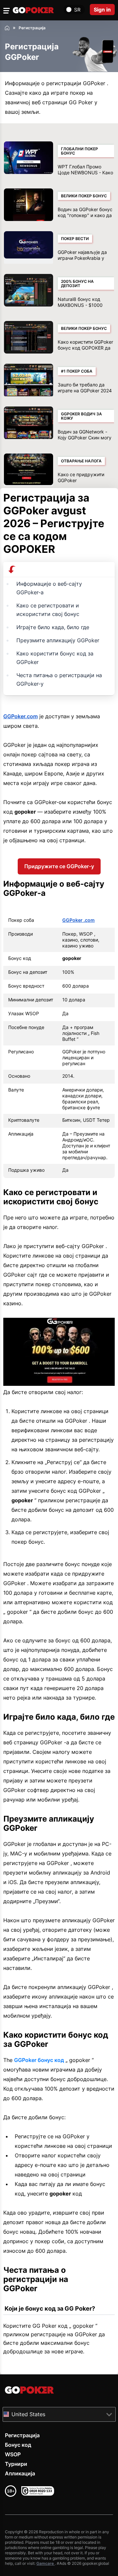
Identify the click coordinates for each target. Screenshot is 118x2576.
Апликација (20, 2473)
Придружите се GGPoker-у (59, 866)
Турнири (16, 2464)
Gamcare (46, 2563)
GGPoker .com (79, 920)
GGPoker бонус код (39, 2060)
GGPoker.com (20, 716)
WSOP (13, 2454)
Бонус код (18, 2445)
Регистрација (22, 2435)
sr (77, 10)
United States (28, 2414)
